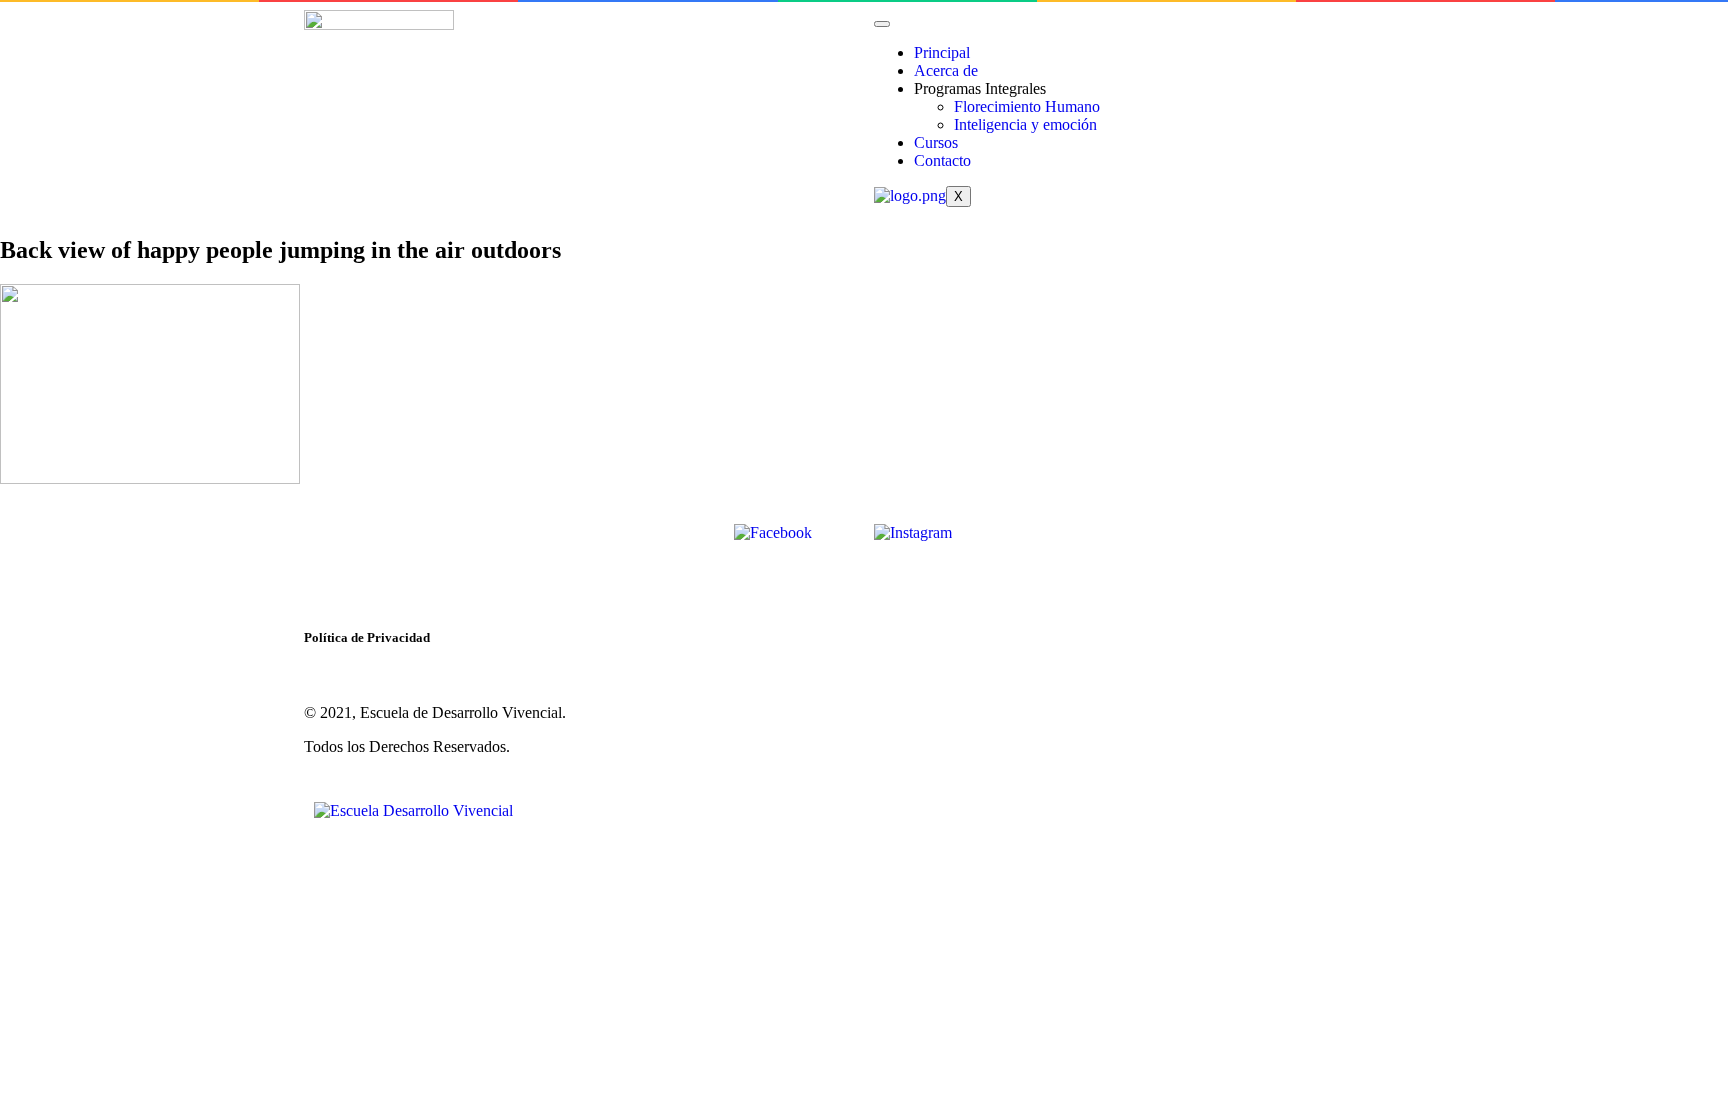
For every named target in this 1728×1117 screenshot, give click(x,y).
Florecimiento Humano (1027, 106)
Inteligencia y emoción (1025, 124)
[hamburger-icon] (882, 24)
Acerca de (946, 70)
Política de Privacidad (367, 637)
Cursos (936, 142)
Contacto (942, 160)
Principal (942, 52)
